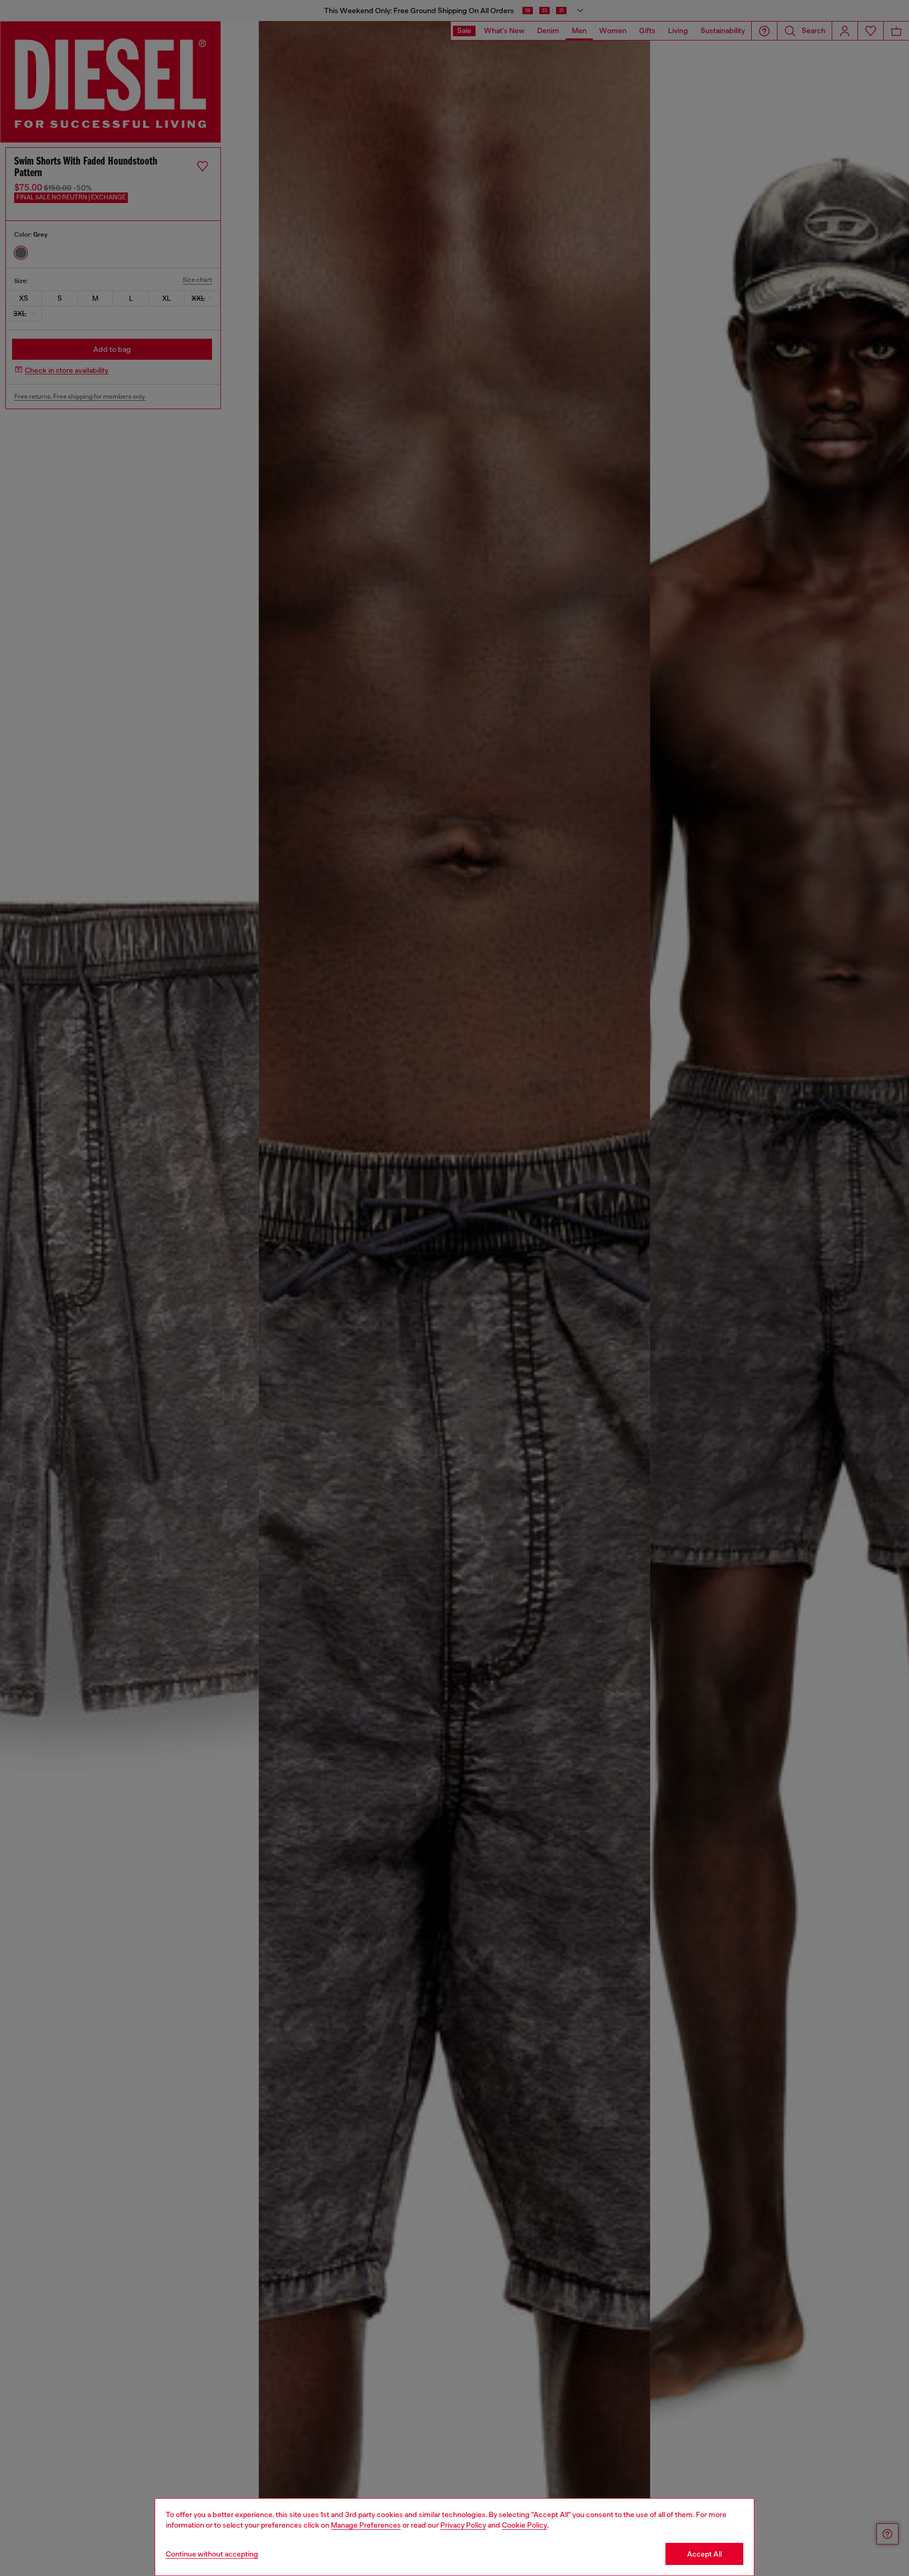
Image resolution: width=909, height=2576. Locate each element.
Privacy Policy (463, 2525)
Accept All (704, 2554)
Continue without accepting (212, 2554)
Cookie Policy (524, 2525)
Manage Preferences (366, 2525)
